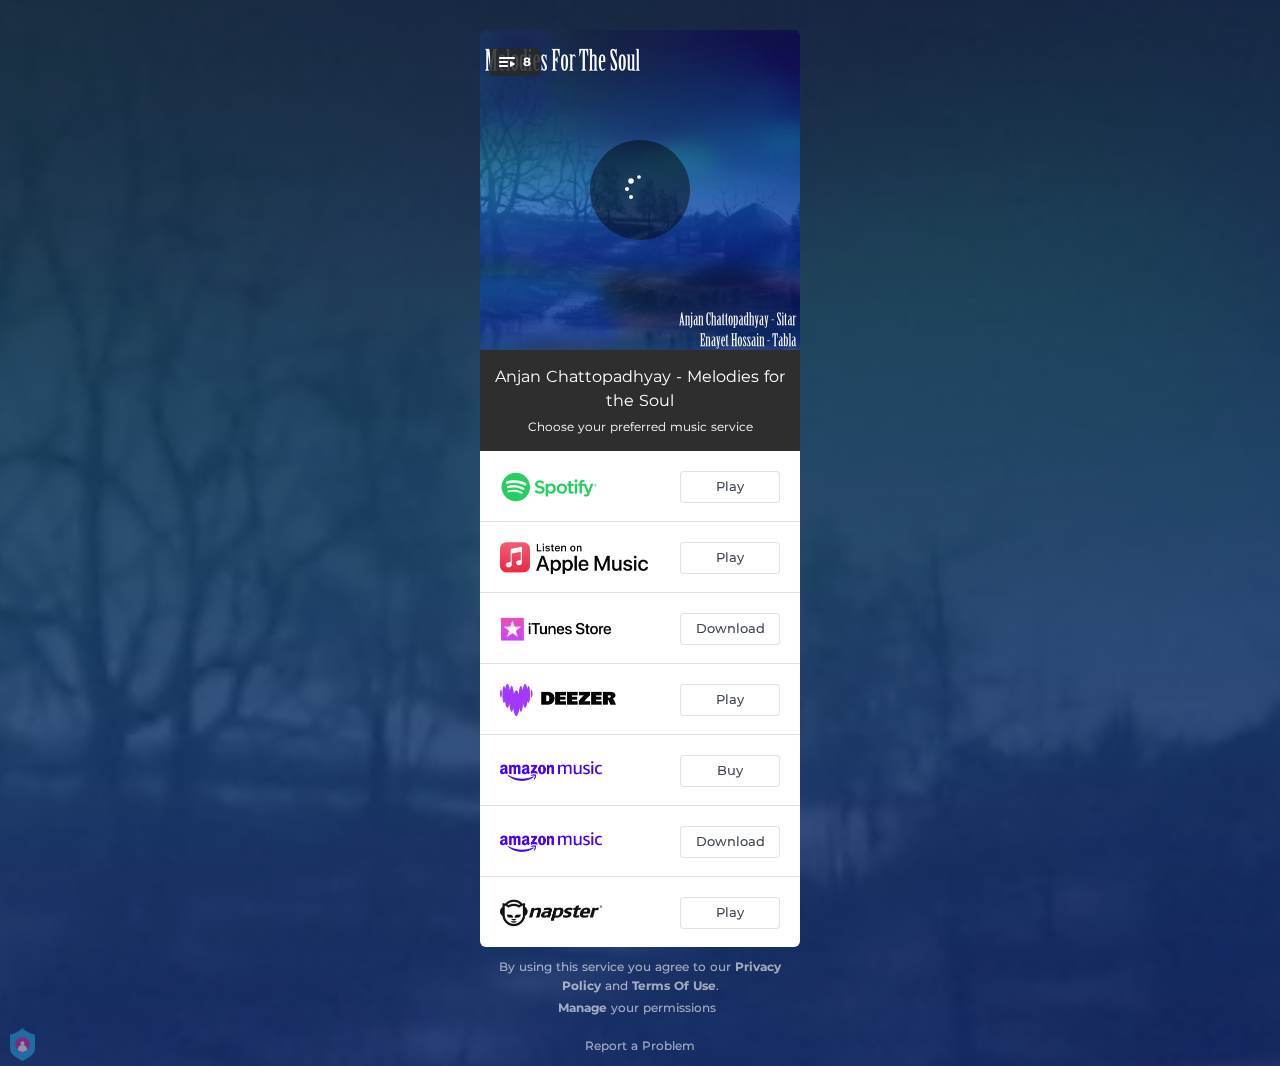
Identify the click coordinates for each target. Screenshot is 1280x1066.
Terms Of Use (674, 985)
